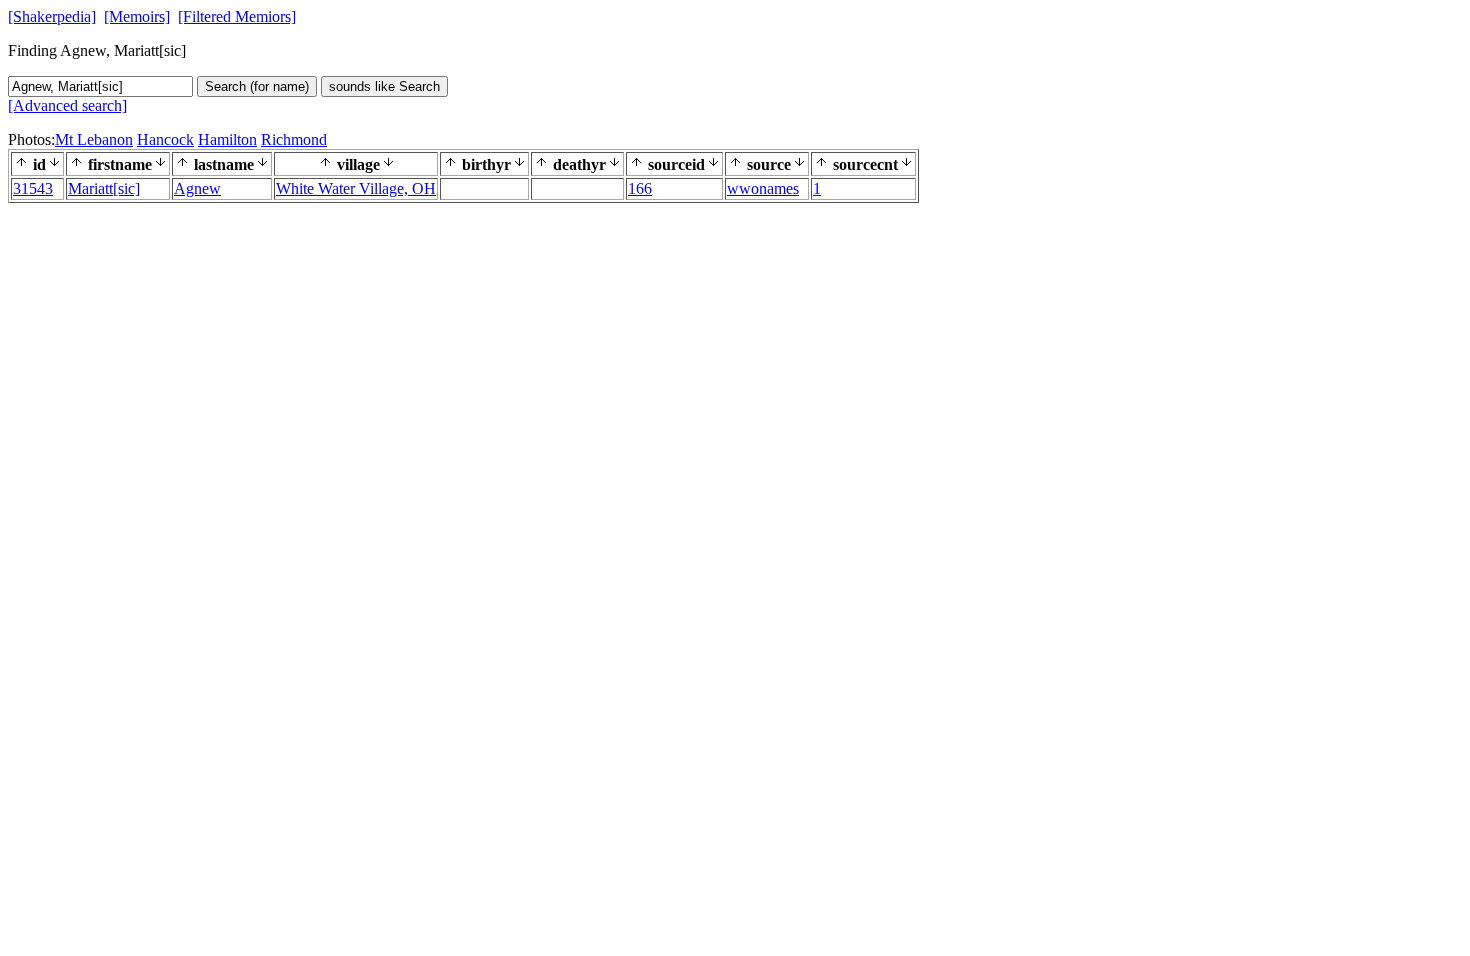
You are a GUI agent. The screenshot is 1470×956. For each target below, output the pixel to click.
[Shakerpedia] (52, 16)
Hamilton (227, 139)
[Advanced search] (67, 105)
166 (640, 188)
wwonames (763, 188)
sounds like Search (384, 86)
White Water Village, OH (356, 188)
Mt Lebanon (94, 139)
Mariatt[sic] (104, 188)
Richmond (294, 139)
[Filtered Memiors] (237, 16)
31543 (33, 188)
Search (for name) (257, 86)
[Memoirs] (137, 16)
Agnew (197, 188)
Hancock (165, 139)
